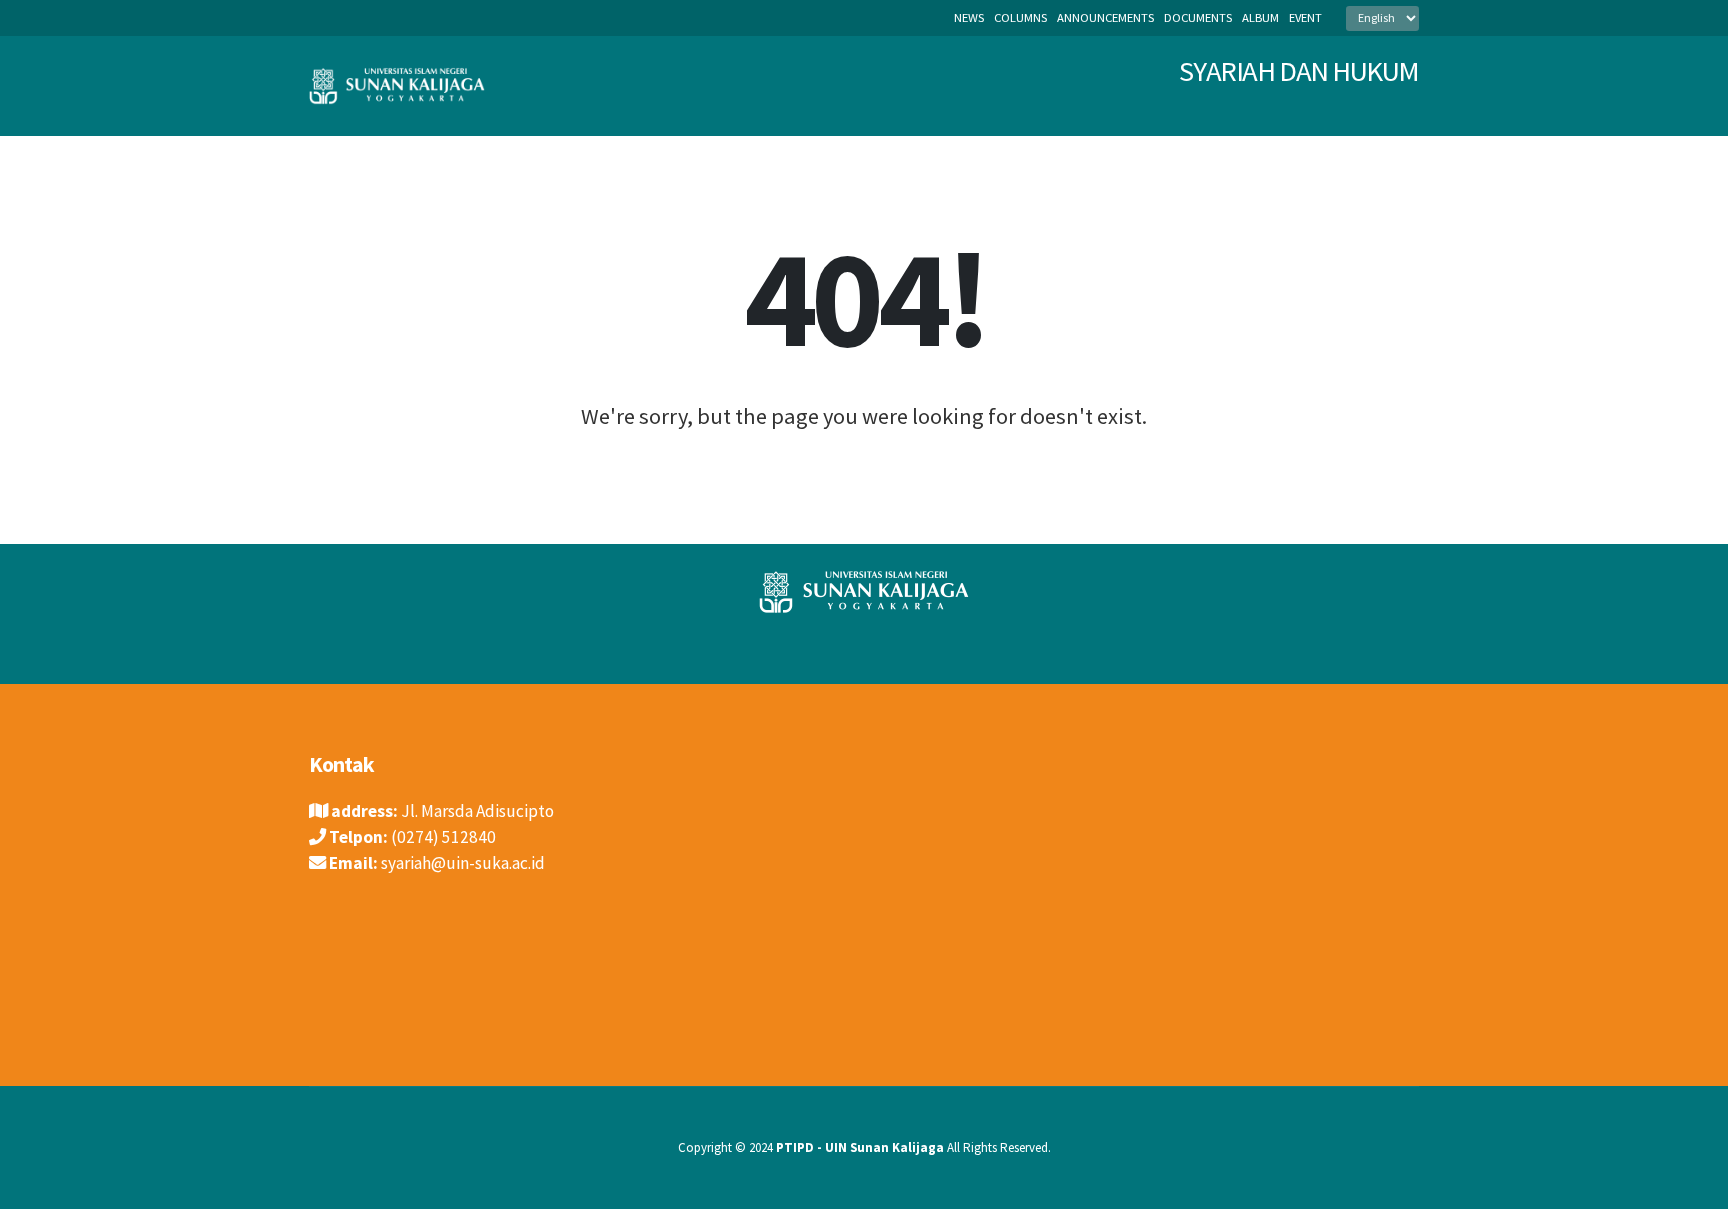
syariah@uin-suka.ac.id (463, 863)
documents (1198, 17)
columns (1020, 17)
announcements (1105, 17)
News (969, 17)
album (1260, 17)
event (1305, 17)
